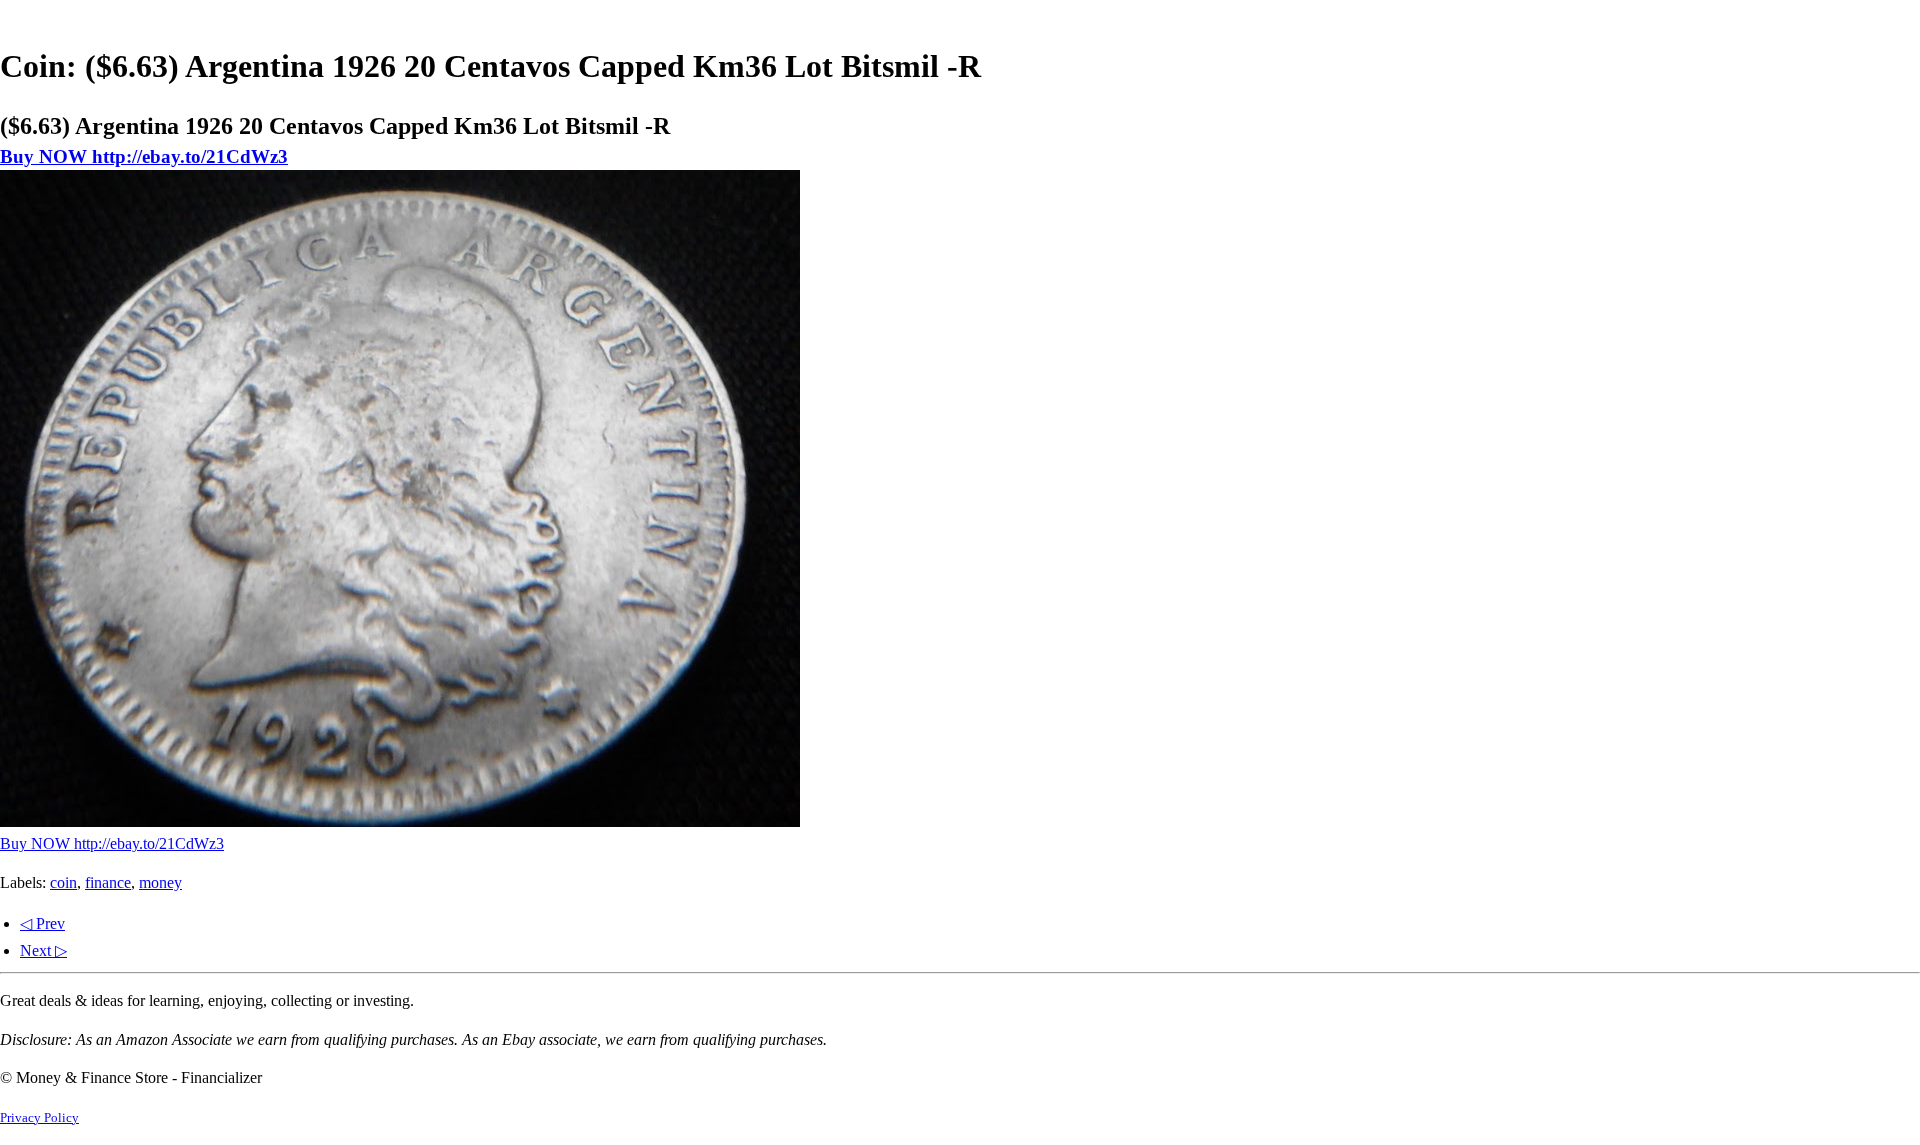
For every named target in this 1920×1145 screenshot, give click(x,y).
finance (108, 882)
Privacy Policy (39, 1118)
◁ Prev (42, 923)
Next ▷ (43, 950)
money (160, 882)
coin (63, 882)
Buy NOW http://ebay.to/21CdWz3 (144, 156)
